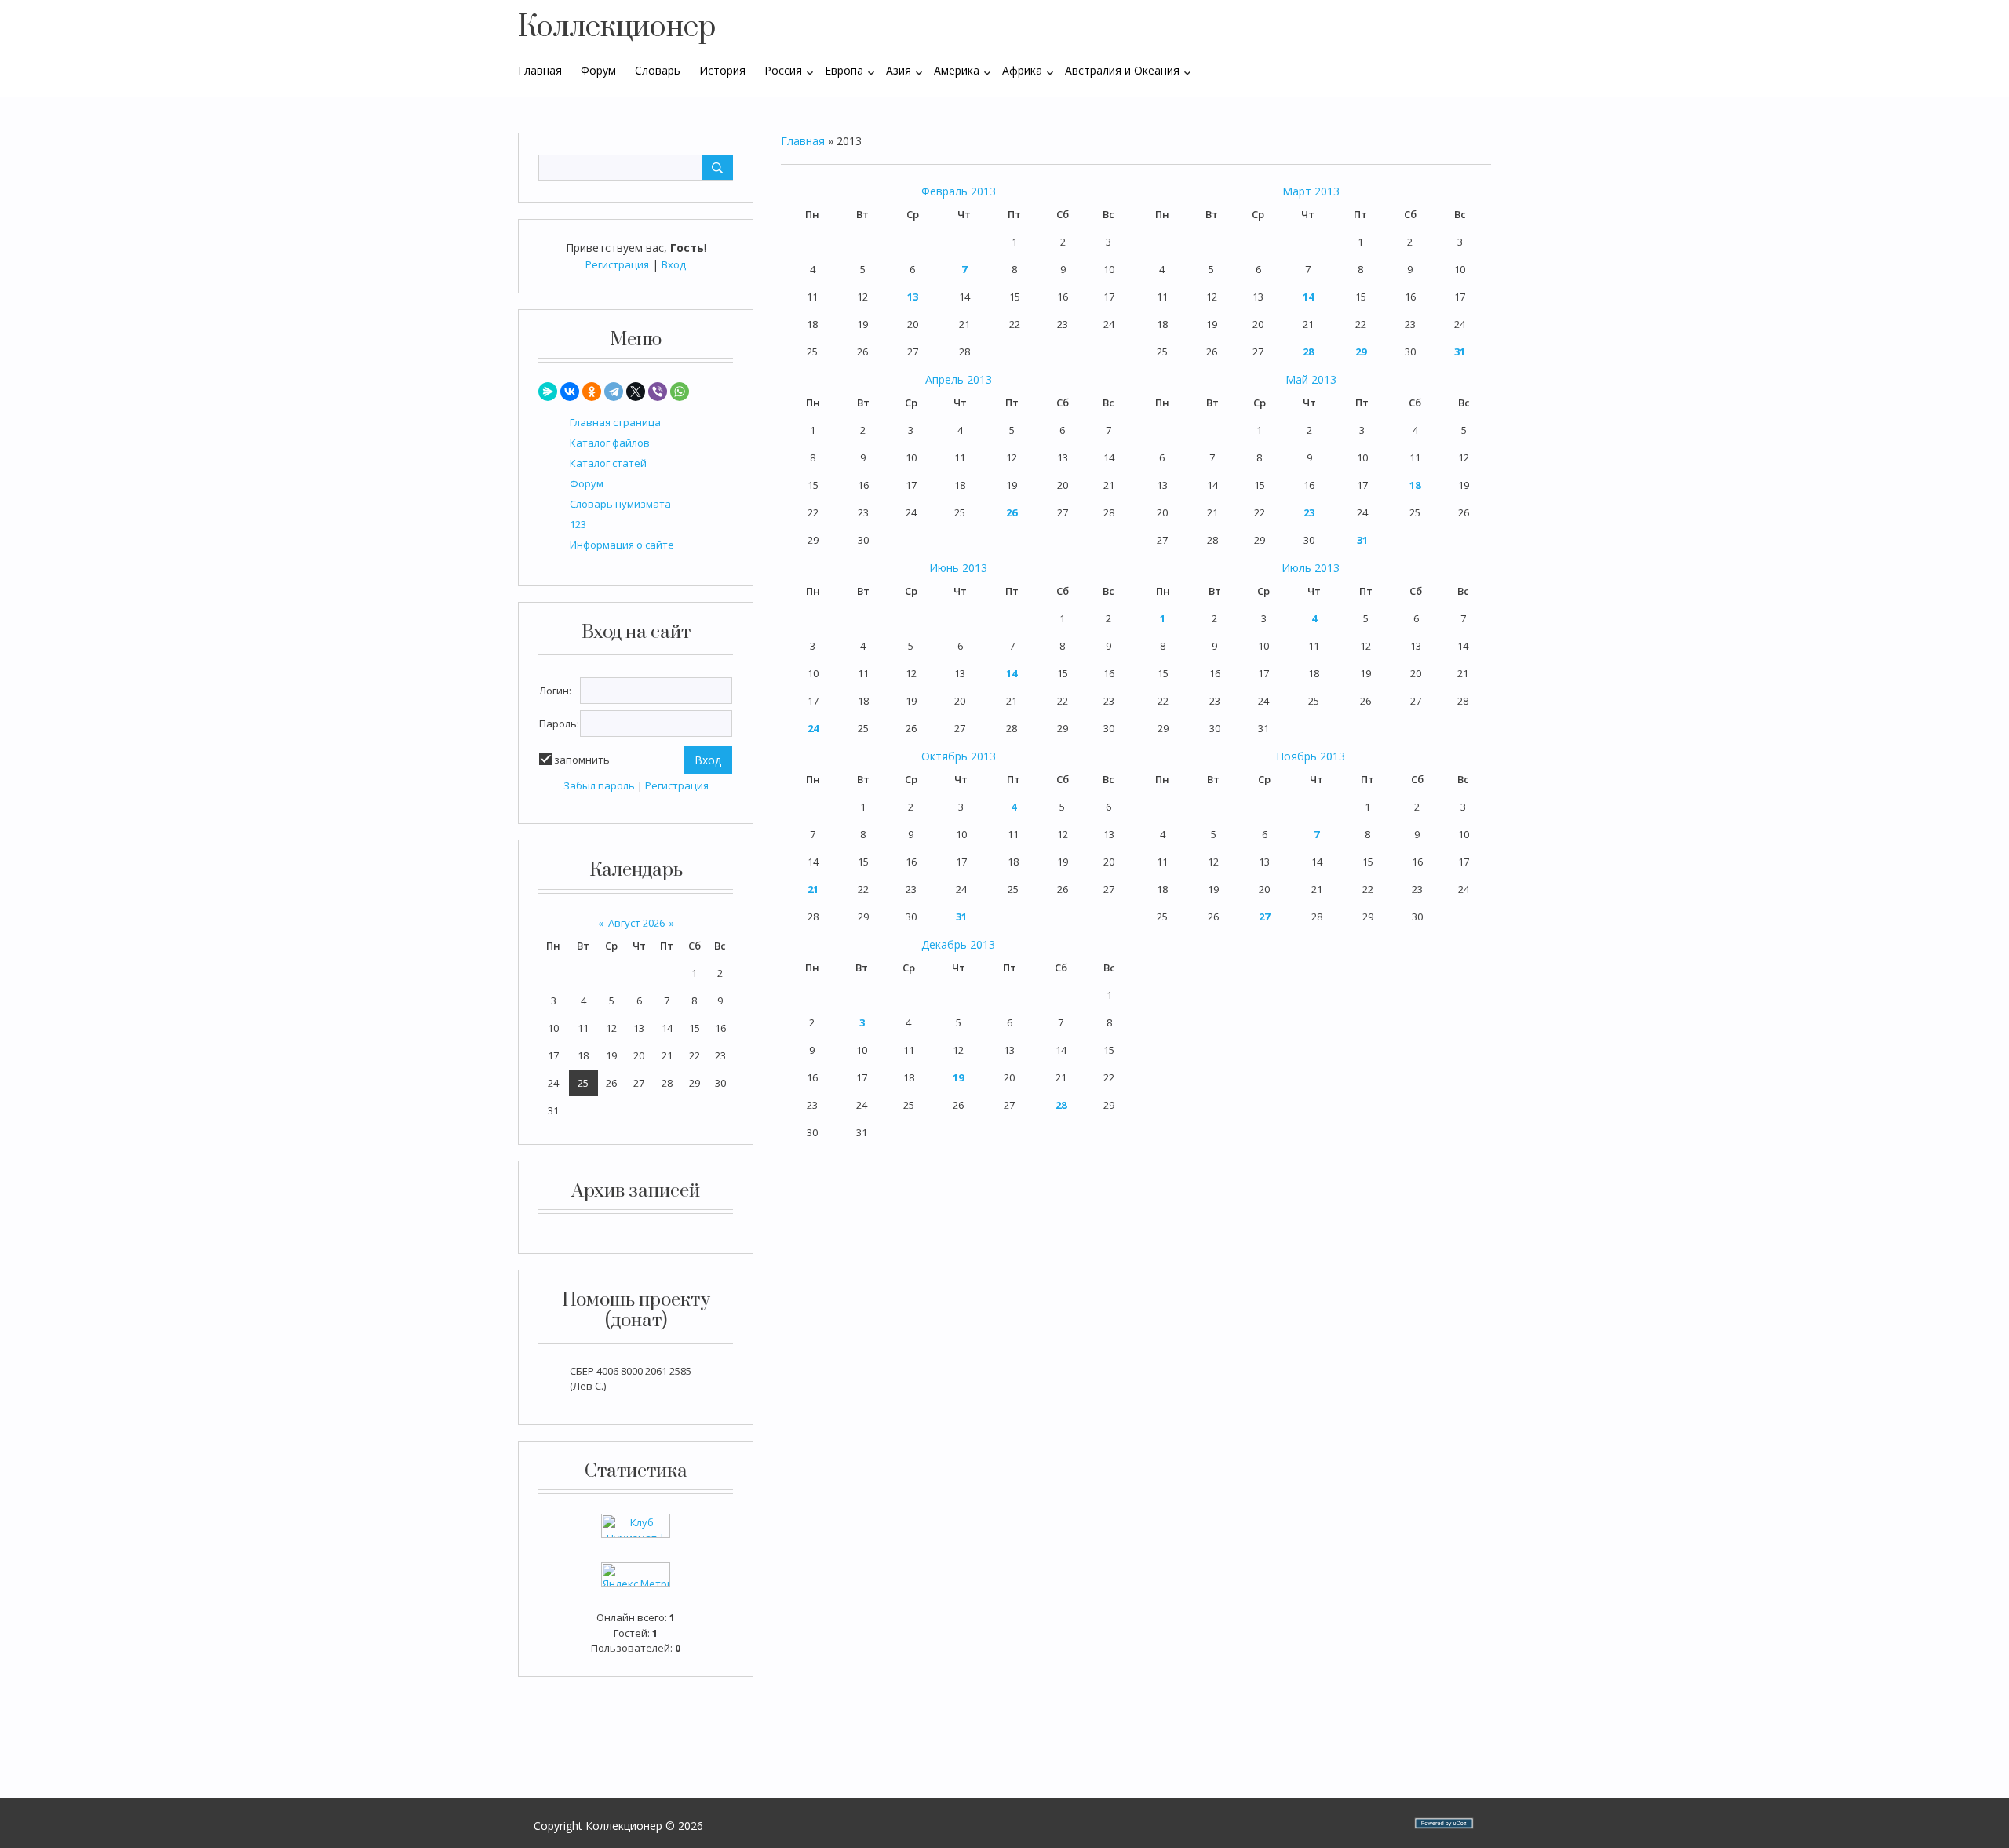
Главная (803, 141)
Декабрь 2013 (958, 944)
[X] (636, 392)
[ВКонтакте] (570, 392)
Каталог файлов (610, 443)
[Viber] (658, 392)
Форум (587, 483)
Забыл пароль (599, 785)
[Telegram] (614, 392)
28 (1308, 352)
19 (958, 1077)
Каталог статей (608, 463)
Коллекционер (617, 27)
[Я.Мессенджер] (548, 392)
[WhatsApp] (680, 392)
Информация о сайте (622, 545)
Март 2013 (1311, 191)
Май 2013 (1311, 379)
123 (578, 524)
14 (1308, 297)
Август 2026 (636, 923)
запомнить (582, 760)
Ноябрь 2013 (1311, 756)
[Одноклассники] (592, 392)
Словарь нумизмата (620, 504)
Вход (674, 264)
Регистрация (617, 264)
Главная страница (615, 422)
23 (1309, 512)
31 (1460, 352)
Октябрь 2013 (959, 756)
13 (913, 297)
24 (813, 728)
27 (1264, 917)
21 (813, 889)
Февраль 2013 (959, 191)
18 (1415, 485)
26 (1012, 512)
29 (1361, 352)
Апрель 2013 (959, 379)
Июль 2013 (1311, 568)
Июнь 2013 (958, 568)
